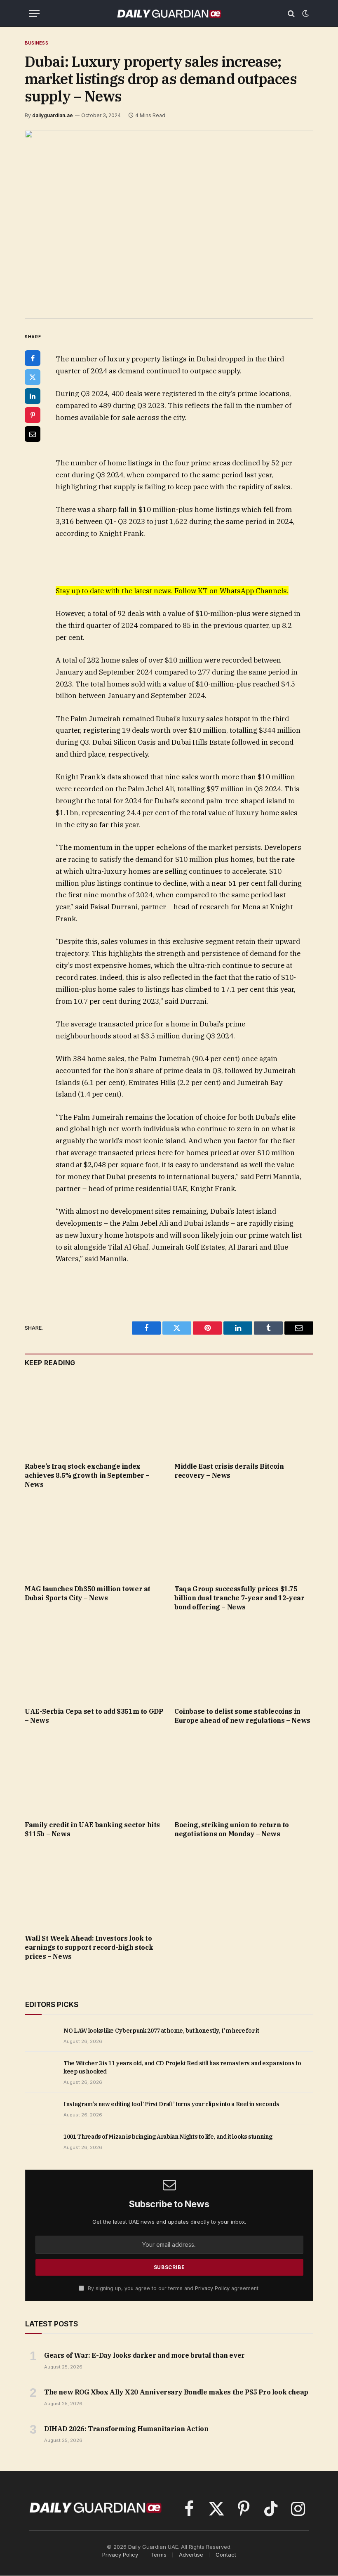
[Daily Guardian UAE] (169, 13)
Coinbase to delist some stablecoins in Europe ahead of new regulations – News (242, 1716)
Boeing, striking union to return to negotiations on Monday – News (232, 1829)
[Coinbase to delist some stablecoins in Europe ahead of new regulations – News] (244, 1661)
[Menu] (34, 13)
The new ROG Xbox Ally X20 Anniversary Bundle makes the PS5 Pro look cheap (176, 2392)
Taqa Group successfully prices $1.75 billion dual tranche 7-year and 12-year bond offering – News (239, 1598)
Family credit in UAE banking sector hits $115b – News (92, 1829)
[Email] (33, 434)
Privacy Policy (212, 2288)
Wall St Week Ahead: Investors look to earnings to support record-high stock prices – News (89, 1947)
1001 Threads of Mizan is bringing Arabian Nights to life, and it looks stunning (168, 2137)
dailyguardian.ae (53, 115)
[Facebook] (33, 358)
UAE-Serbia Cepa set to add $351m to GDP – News (94, 1716)
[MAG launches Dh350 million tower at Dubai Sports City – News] (94, 1539)
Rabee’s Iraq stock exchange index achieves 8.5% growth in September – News (87, 1475)
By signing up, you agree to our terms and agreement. (173, 2288)
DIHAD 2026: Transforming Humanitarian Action (126, 2429)
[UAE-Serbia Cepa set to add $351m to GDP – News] (94, 1661)
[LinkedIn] (33, 396)
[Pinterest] (33, 415)
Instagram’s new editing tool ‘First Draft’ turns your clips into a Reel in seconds (171, 2104)
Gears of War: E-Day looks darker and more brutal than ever (144, 2355)
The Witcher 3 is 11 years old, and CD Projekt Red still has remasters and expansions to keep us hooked (182, 2067)
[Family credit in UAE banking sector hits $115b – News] (94, 1775)
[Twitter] (33, 377)
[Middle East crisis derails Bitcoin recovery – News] (244, 1417)
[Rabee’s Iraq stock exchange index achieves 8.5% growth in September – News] (94, 1417)
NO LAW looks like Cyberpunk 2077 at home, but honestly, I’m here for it (161, 2031)
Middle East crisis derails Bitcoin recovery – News (229, 1471)
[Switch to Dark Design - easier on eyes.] (305, 14)
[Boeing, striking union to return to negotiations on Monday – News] (244, 1775)
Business (36, 43)
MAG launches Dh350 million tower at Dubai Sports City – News (88, 1593)
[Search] (291, 13)
